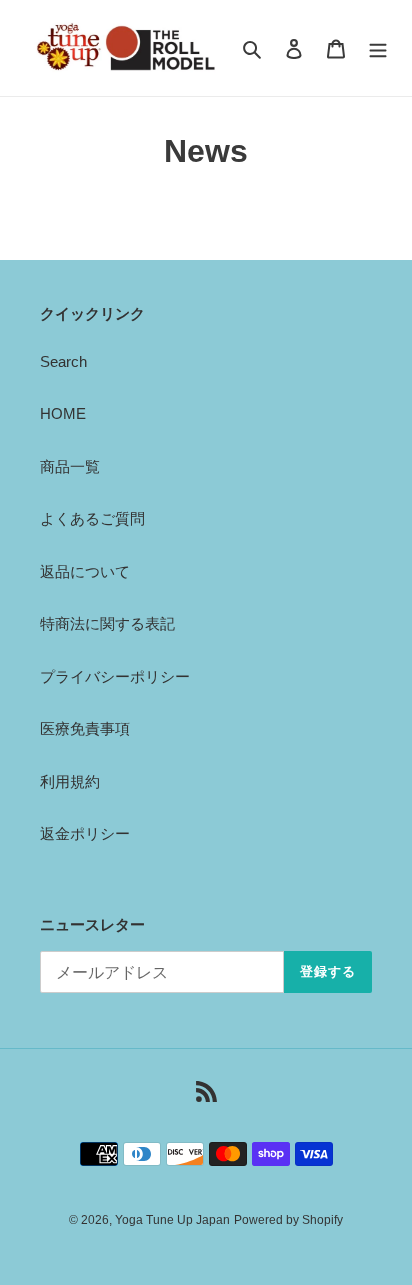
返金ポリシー (85, 833)
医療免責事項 (85, 728)
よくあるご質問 (92, 518)
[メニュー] (378, 48)
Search (63, 361)
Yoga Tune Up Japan (172, 1220)
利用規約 (70, 781)
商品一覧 (70, 466)
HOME (63, 413)
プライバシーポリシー (115, 676)
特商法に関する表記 (107, 623)
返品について (85, 571)
